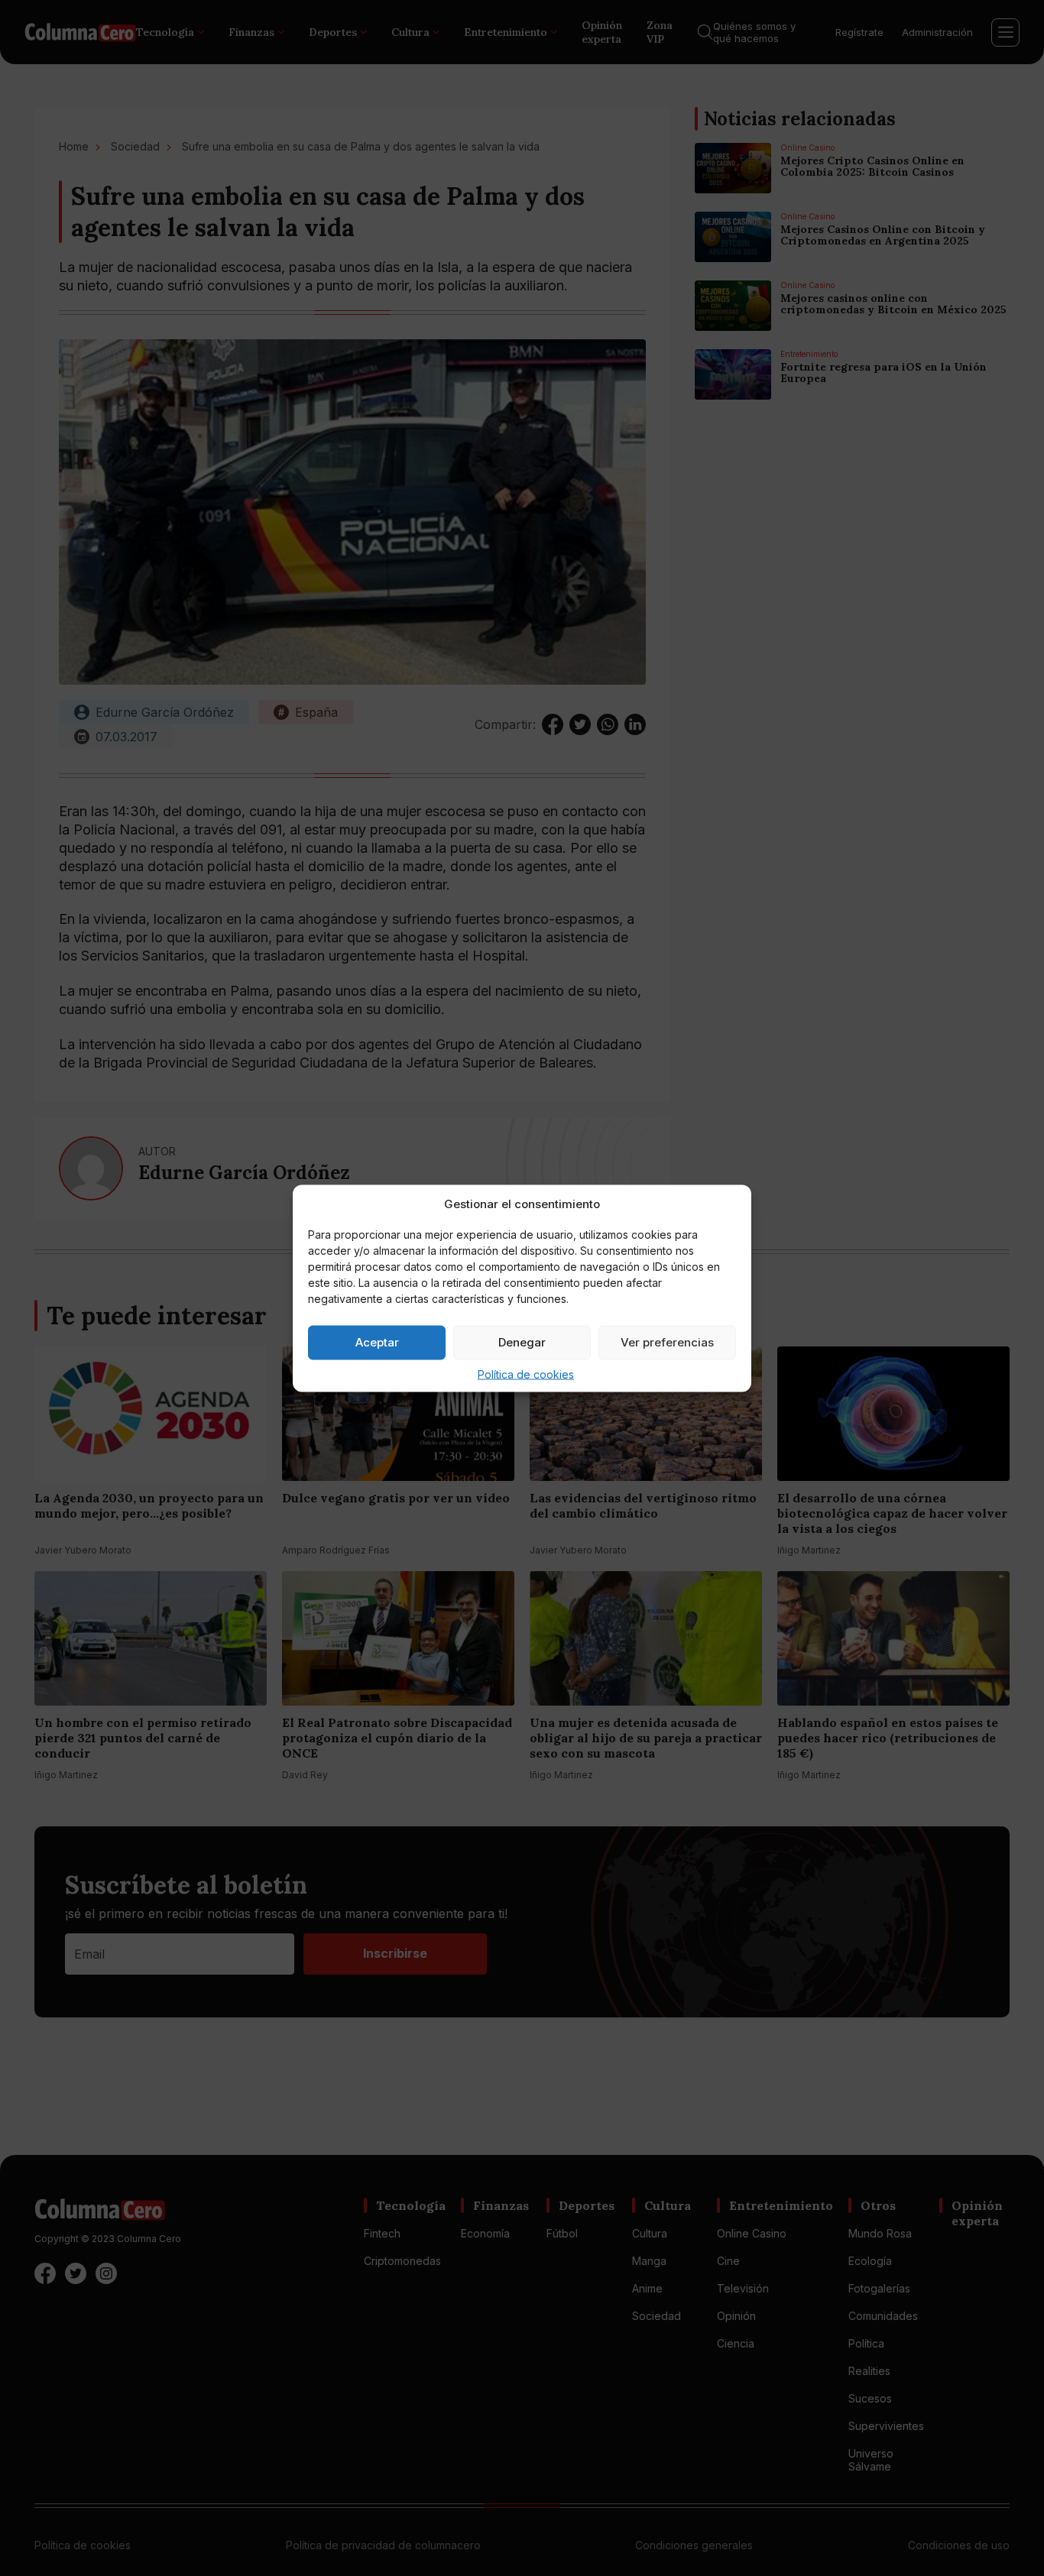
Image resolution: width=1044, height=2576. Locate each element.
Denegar (522, 1342)
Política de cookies (526, 1374)
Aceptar (377, 1342)
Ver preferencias (667, 1342)
